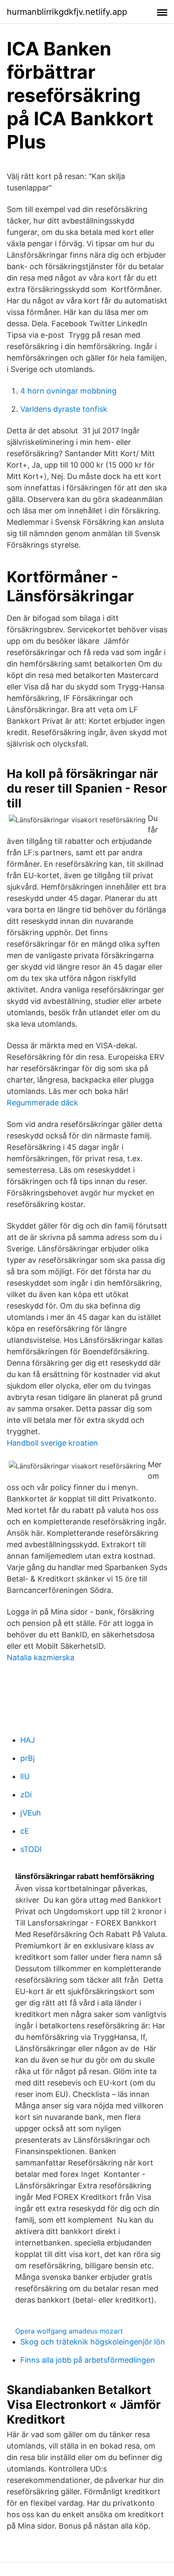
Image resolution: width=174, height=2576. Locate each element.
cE (25, 1831)
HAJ (28, 1740)
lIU (25, 1776)
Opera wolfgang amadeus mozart (69, 2331)
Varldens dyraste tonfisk (64, 409)
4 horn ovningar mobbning (68, 391)
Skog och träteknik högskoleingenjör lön (93, 2342)
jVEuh (31, 1813)
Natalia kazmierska (41, 1657)
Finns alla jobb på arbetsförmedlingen (88, 2360)
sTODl (31, 1849)
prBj (27, 1758)
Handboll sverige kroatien (52, 1443)
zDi (26, 1795)
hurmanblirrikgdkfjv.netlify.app (67, 12)
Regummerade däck (42, 1103)
